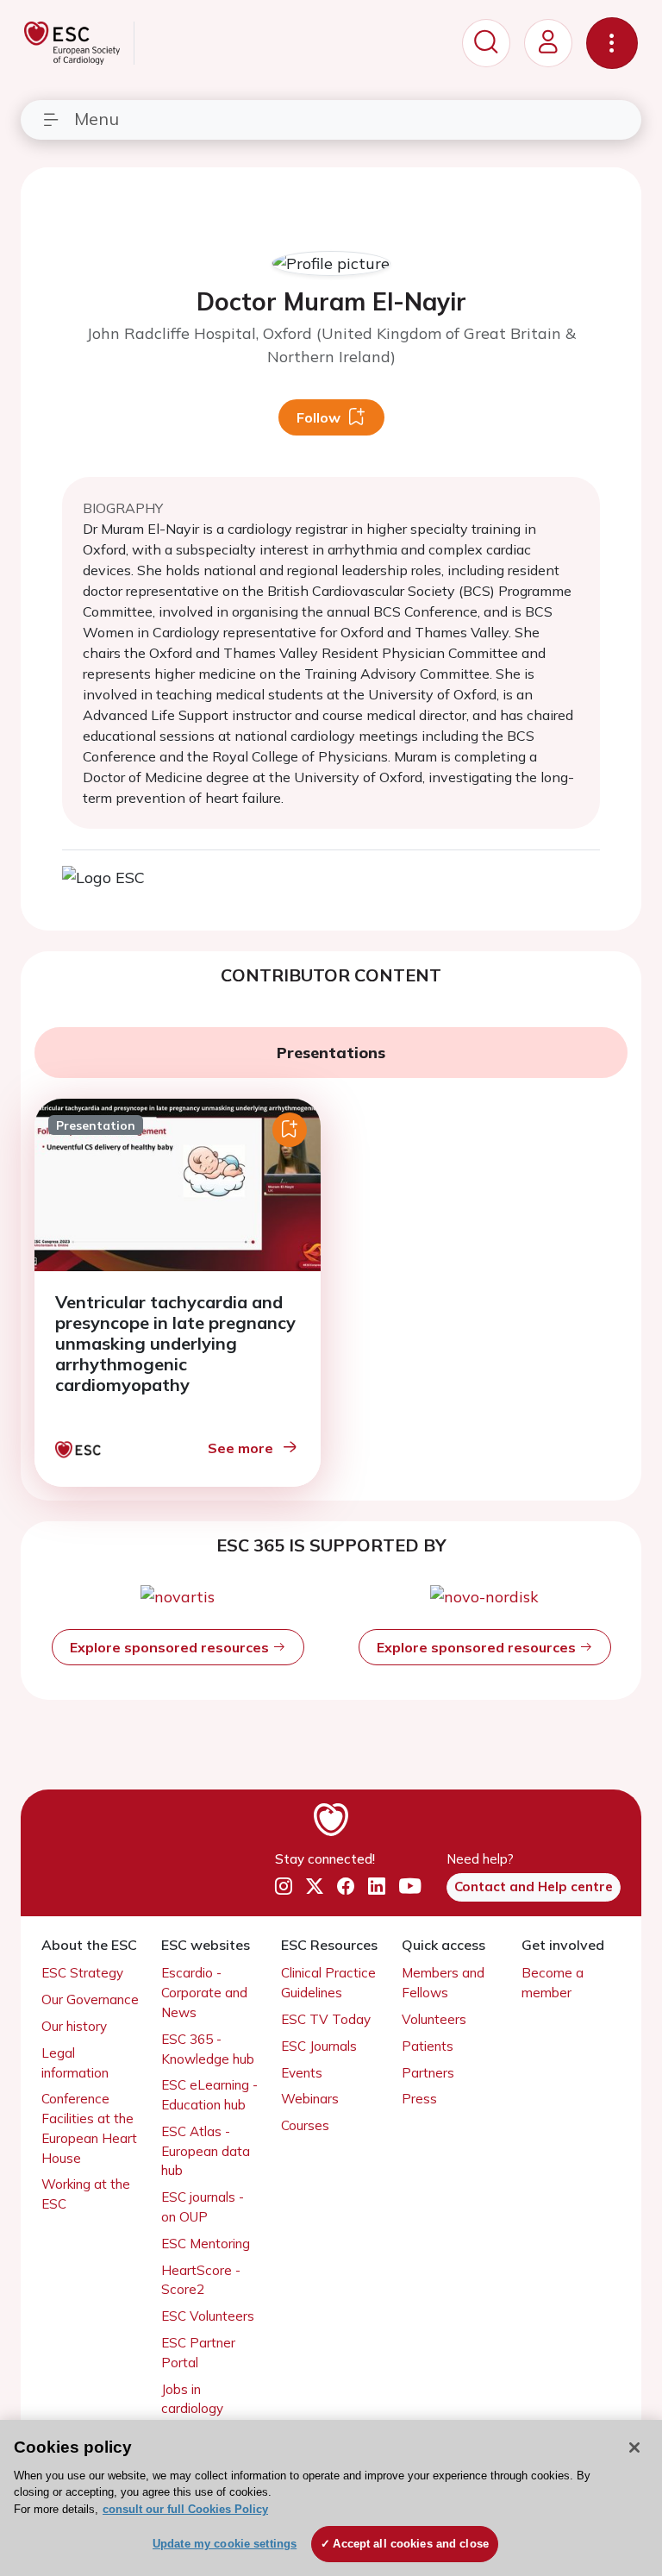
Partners (428, 2073)
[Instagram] (284, 1886)
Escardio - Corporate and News (204, 1993)
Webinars (310, 2099)
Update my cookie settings (225, 2544)
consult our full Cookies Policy (185, 2509)
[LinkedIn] (377, 1886)
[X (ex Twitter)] (315, 1886)
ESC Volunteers (208, 2316)
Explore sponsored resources (171, 1647)
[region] (331, 2498)
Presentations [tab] (331, 1053)
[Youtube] (410, 1886)
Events (302, 2073)
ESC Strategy (82, 1973)
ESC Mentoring (206, 2244)
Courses (305, 2125)
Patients (428, 2046)
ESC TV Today (326, 2019)
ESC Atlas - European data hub (206, 2151)
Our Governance (90, 1999)
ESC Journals (319, 2046)
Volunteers (434, 2019)
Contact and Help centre (534, 1887)
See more (240, 1448)
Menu (97, 119)
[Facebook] (346, 1886)
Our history (74, 2026)
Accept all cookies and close (411, 2544)
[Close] (634, 2448)
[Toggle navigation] (612, 43)
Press (419, 2099)
